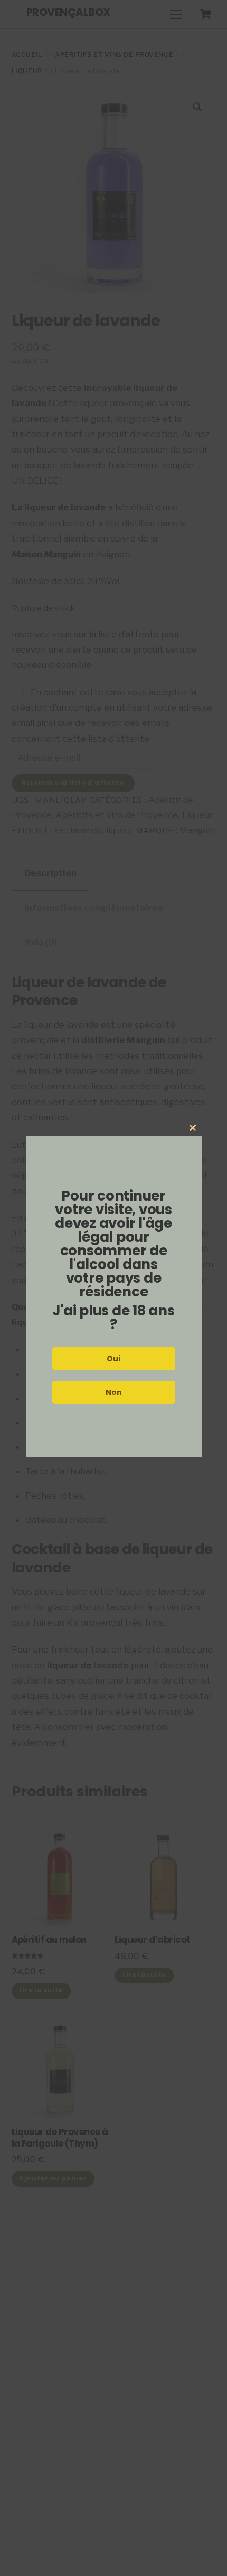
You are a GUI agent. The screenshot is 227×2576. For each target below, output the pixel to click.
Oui (113, 1359)
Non (114, 1392)
